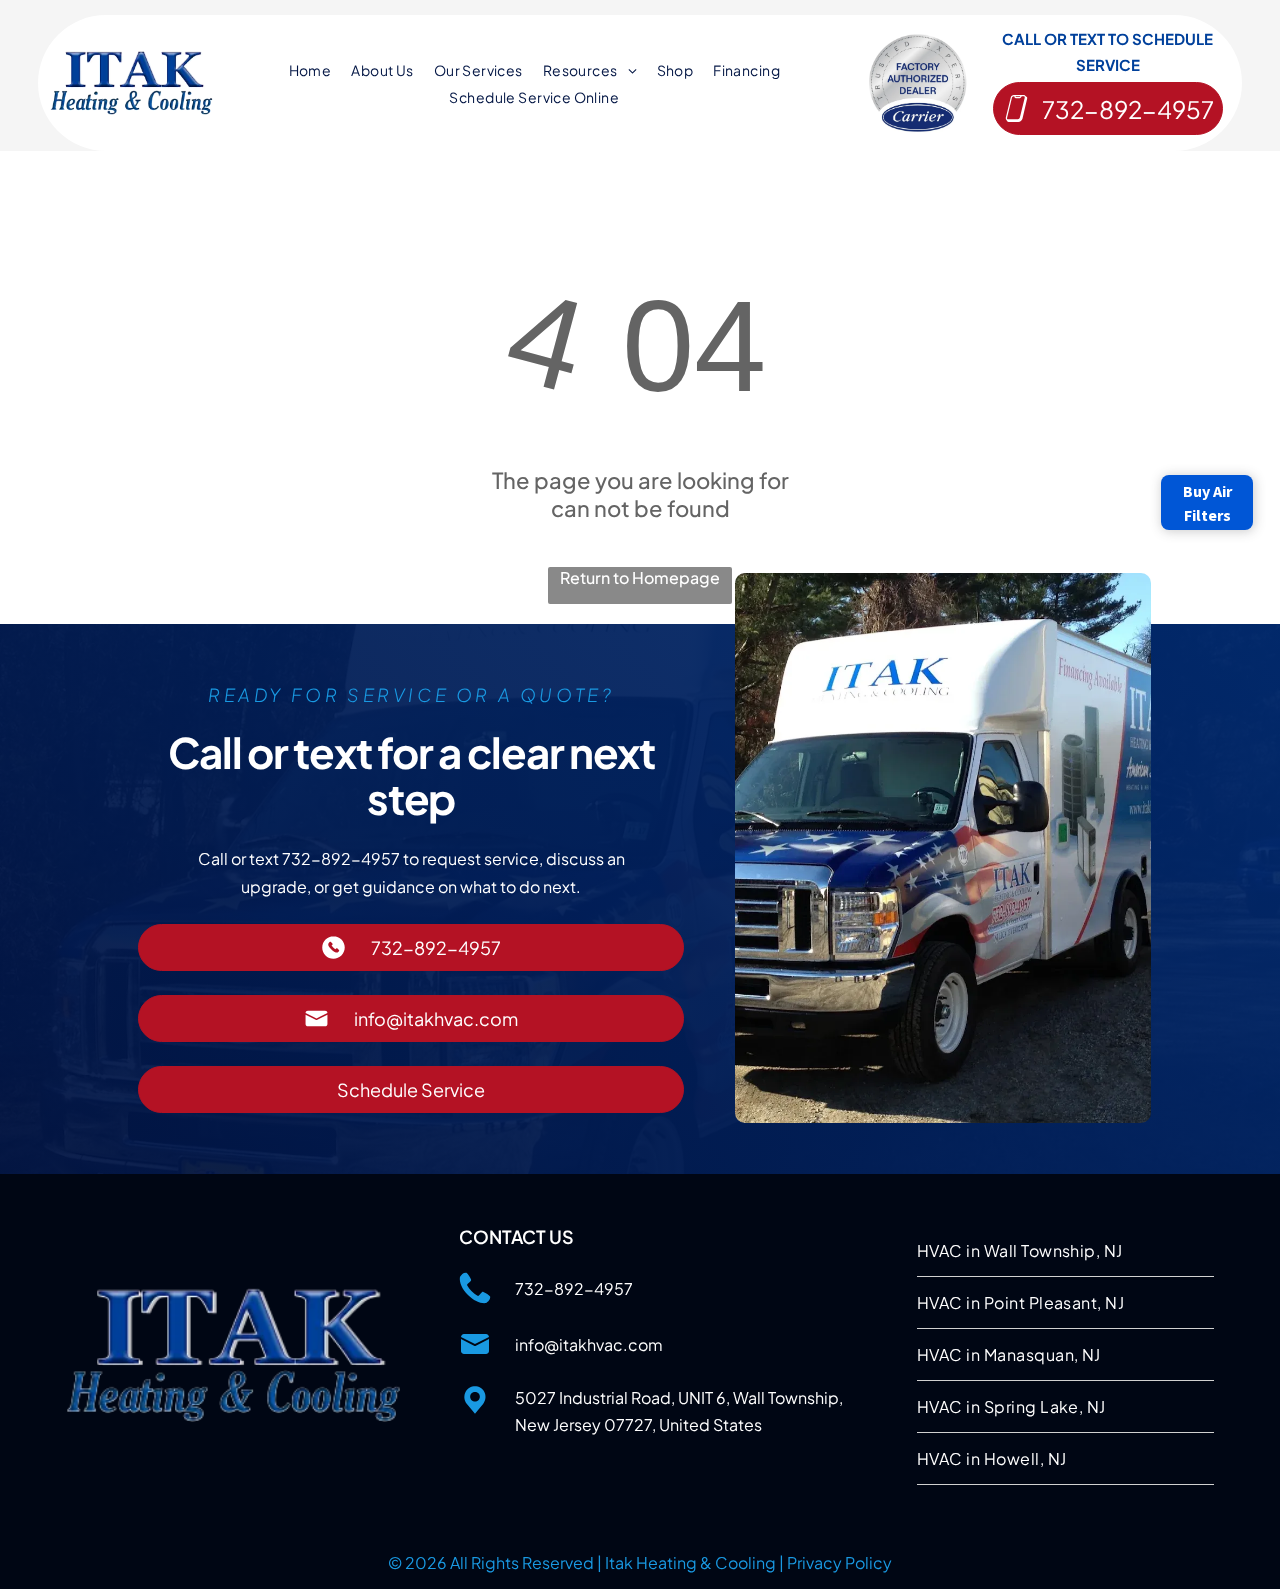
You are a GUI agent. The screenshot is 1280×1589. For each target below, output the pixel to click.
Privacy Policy (839, 1562)
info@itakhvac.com (589, 1344)
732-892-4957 (574, 1288)
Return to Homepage (640, 577)
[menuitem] (310, 69)
